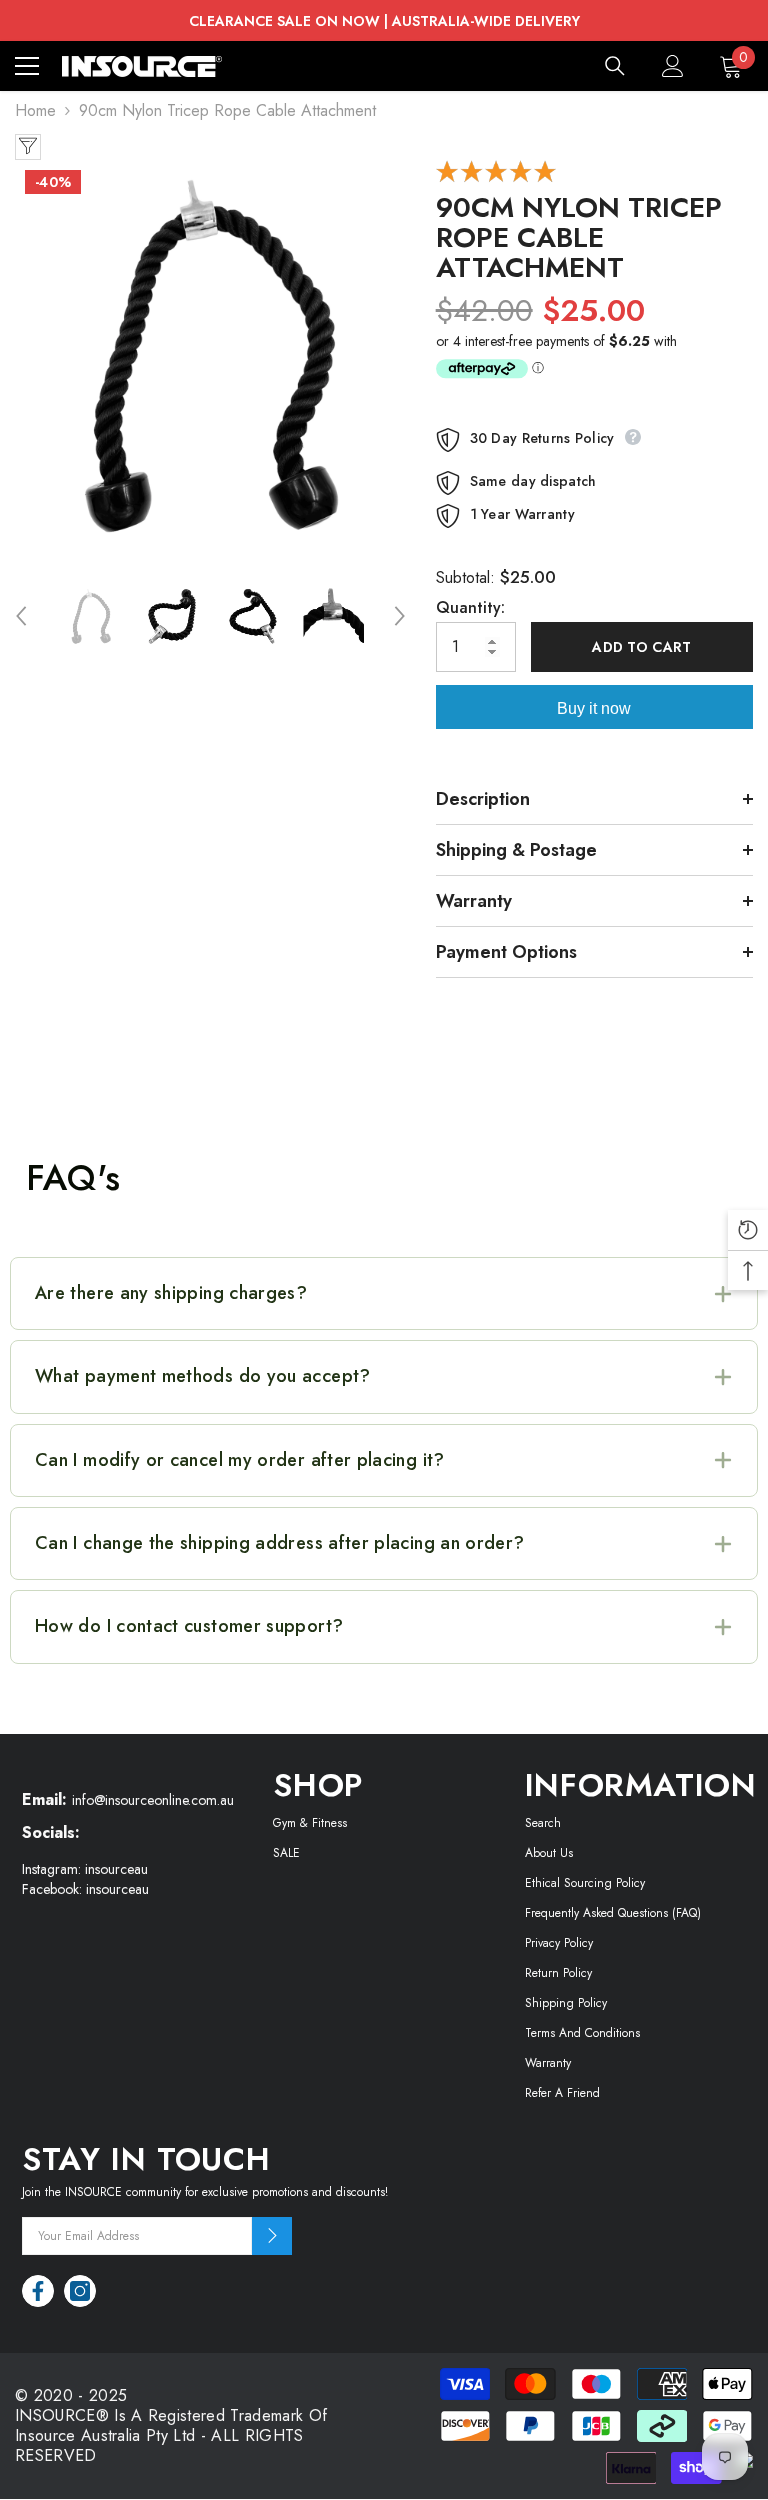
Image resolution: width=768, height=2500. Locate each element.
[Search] (615, 66)
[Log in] (673, 66)
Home (35, 111)
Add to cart (641, 647)
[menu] (27, 66)
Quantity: (470, 608)
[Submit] (272, 2236)
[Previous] (21, 616)
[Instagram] (80, 2291)
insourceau (116, 1869)
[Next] (400, 616)
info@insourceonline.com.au (153, 1800)
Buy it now (594, 708)
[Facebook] (38, 2291)
